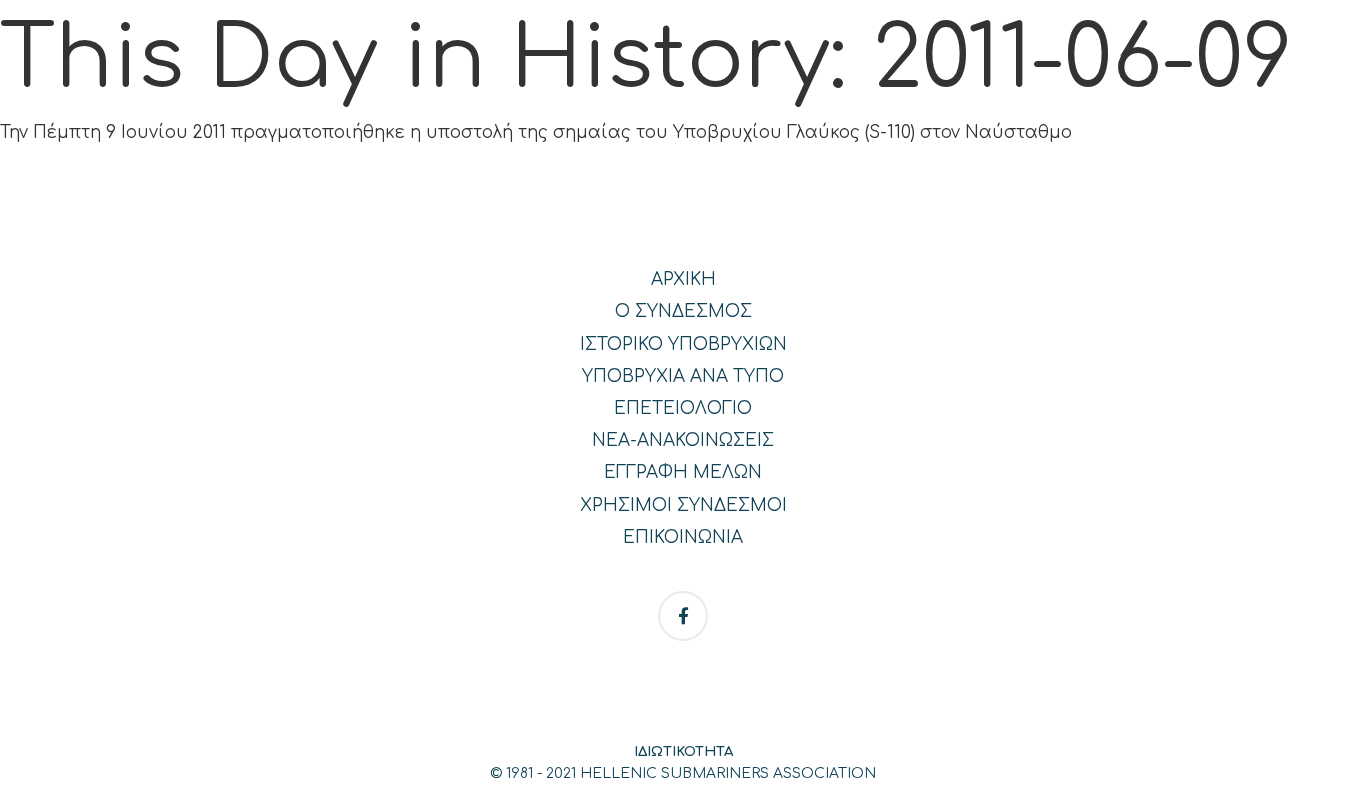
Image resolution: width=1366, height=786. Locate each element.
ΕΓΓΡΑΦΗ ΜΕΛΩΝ (683, 472)
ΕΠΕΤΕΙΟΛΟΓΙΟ (683, 408)
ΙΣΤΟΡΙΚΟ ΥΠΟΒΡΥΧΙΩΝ (683, 344)
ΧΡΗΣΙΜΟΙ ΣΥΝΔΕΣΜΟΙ (683, 505)
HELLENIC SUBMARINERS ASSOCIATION (728, 773)
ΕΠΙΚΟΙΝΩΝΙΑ (683, 537)
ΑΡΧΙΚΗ (683, 279)
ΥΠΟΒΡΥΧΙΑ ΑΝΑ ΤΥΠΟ (683, 376)
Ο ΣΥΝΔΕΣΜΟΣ (683, 311)
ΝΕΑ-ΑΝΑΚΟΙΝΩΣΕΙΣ (683, 440)
